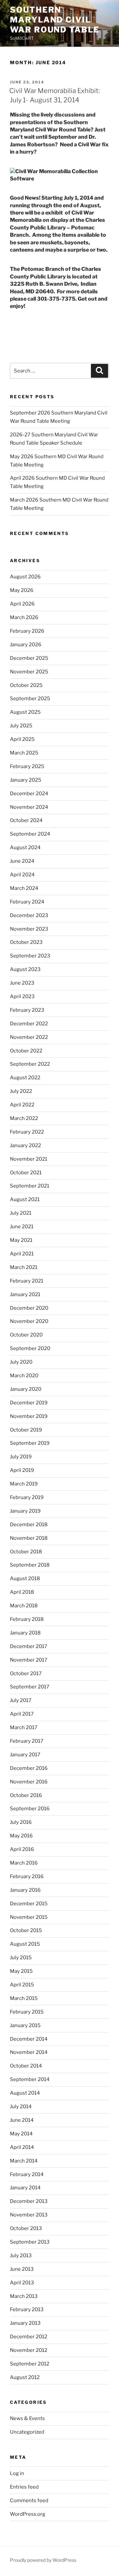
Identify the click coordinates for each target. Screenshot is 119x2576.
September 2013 (30, 2242)
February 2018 (27, 1619)
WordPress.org (28, 2514)
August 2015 (25, 1944)
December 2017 (29, 1646)
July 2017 (21, 1700)
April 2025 (22, 739)
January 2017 (25, 1755)
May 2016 (21, 1836)
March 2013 (24, 2296)
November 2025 (29, 672)
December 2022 (29, 1024)
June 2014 (22, 2120)
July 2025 (21, 726)
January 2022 (25, 1145)
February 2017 (27, 1741)
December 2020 (29, 1308)
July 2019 (21, 1457)
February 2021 (27, 1281)
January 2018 (25, 1633)
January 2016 (25, 1890)
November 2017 (29, 1660)
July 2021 (21, 1213)
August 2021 (25, 1199)
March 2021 (24, 1267)
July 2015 (21, 1958)
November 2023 (29, 929)
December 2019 (29, 1403)
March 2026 (24, 617)
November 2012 (29, 2350)
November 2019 (29, 1416)
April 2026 (22, 604)
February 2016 (27, 1876)
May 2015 (21, 1971)
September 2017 (30, 1687)
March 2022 (24, 1118)
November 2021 (29, 1159)
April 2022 (22, 1105)
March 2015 (24, 1998)
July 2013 (21, 2256)
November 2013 (29, 2215)
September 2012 (30, 2364)
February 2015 (27, 2012)
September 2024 (30, 834)
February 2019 (27, 1497)
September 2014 (30, 2079)
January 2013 (25, 2323)
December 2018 (29, 1525)
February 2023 (27, 1010)
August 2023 (25, 969)
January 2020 (26, 1389)
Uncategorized (27, 2432)
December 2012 (29, 2337)
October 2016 (26, 1795)
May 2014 (21, 2134)
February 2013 (27, 2309)
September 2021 (30, 1186)
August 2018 (25, 1579)
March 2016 (24, 1863)
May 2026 (22, 590)
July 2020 (21, 1362)
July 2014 (21, 2107)
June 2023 (22, 983)
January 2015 (25, 2025)
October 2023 (26, 942)
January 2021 (25, 1294)
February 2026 (27, 631)
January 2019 (25, 1511)
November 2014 (29, 2052)
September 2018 (30, 1565)
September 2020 (30, 1348)
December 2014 (29, 2039)
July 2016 (21, 1822)
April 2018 (22, 1592)
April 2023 (22, 996)
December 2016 (29, 1768)
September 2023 (30, 956)
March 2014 (24, 2161)
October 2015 (26, 1930)
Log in (17, 2473)
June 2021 (22, 1227)
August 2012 (25, 2377)
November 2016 (29, 1782)
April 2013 (22, 2283)
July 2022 (21, 1091)
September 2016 (30, 1809)
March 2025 (24, 753)
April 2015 (22, 1985)
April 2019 (22, 1470)
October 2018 (26, 1552)
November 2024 (29, 807)
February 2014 (27, 2174)
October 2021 (26, 1173)
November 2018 (29, 1538)
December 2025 (29, 658)
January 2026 (26, 645)
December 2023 (29, 915)
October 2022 (26, 1051)
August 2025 (25, 712)
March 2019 (24, 1484)
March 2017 (24, 1727)
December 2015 (29, 1904)
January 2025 (26, 780)
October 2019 (26, 1430)
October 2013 (26, 2228)
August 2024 (25, 848)
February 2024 (27, 902)
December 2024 (29, 794)
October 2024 (26, 820)
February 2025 (27, 766)
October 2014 (26, 2066)
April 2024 (22, 875)
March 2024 (24, 888)
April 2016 (22, 1849)
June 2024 (22, 861)
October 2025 (26, 685)
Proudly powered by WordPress (43, 2560)
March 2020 (24, 1376)
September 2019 (30, 1443)
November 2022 (29, 1037)
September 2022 (30, 1064)
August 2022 (25, 1078)
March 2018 (24, 1606)
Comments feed (29, 2501)
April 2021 (22, 1254)
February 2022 (27, 1132)
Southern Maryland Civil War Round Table (55, 20)
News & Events (27, 2418)
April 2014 (22, 2147)
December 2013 (29, 2201)
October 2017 (26, 1674)
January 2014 (25, 2188)
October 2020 (26, 1335)
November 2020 (29, 1321)
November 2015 (29, 1917)
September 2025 (30, 699)
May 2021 (21, 1240)
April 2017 (22, 1714)
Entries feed (24, 2487)
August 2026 (25, 577)
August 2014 (25, 2093)
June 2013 (22, 2269)
